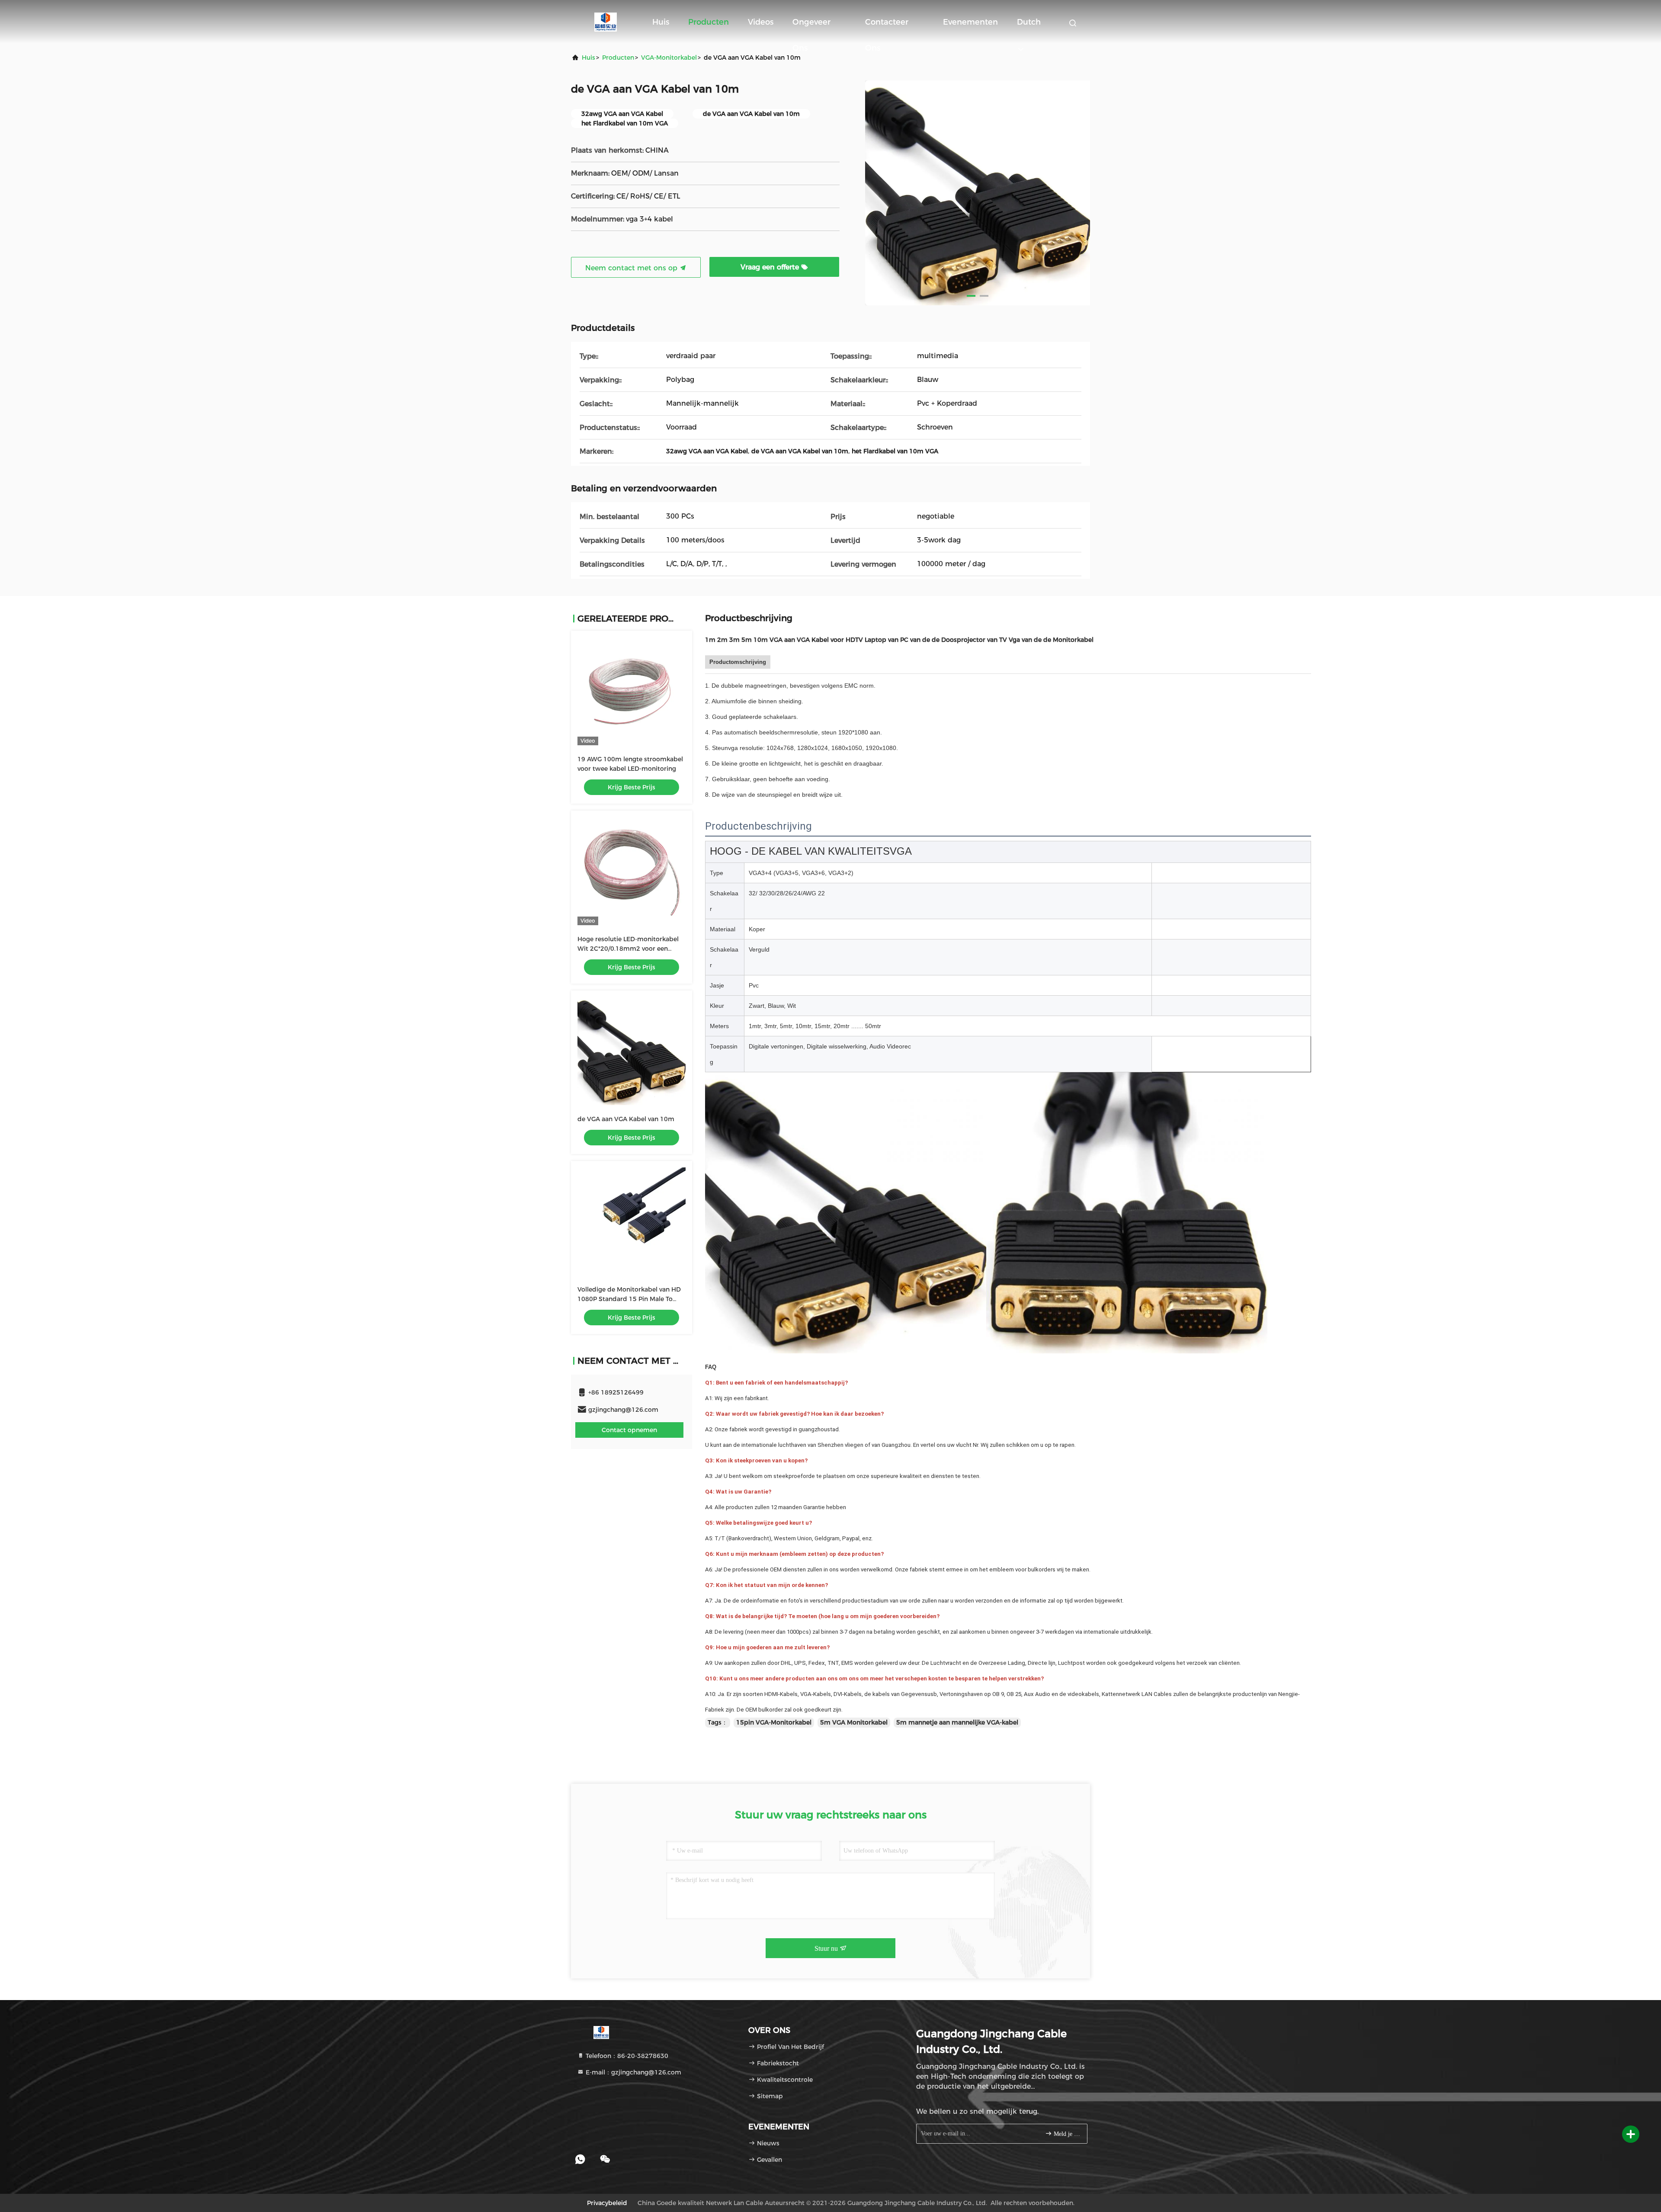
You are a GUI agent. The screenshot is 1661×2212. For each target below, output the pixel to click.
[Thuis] (606, 22)
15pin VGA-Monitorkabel (774, 1722)
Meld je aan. (1066, 2134)
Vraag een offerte (771, 267)
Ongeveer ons (811, 26)
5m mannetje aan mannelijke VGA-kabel (957, 1722)
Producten (709, 22)
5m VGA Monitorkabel (854, 1722)
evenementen (970, 22)
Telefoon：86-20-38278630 (626, 2056)
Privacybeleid (607, 2203)
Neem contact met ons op (632, 268)
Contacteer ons (887, 26)
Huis (661, 22)
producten (618, 58)
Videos (761, 22)
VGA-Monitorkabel (669, 58)
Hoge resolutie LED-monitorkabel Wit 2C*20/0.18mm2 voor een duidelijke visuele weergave (628, 949)
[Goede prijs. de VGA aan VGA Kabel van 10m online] (632, 1051)
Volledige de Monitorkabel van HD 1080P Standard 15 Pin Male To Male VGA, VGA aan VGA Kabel (629, 1299)
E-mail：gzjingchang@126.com (633, 2072)
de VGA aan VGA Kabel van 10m (626, 1119)
